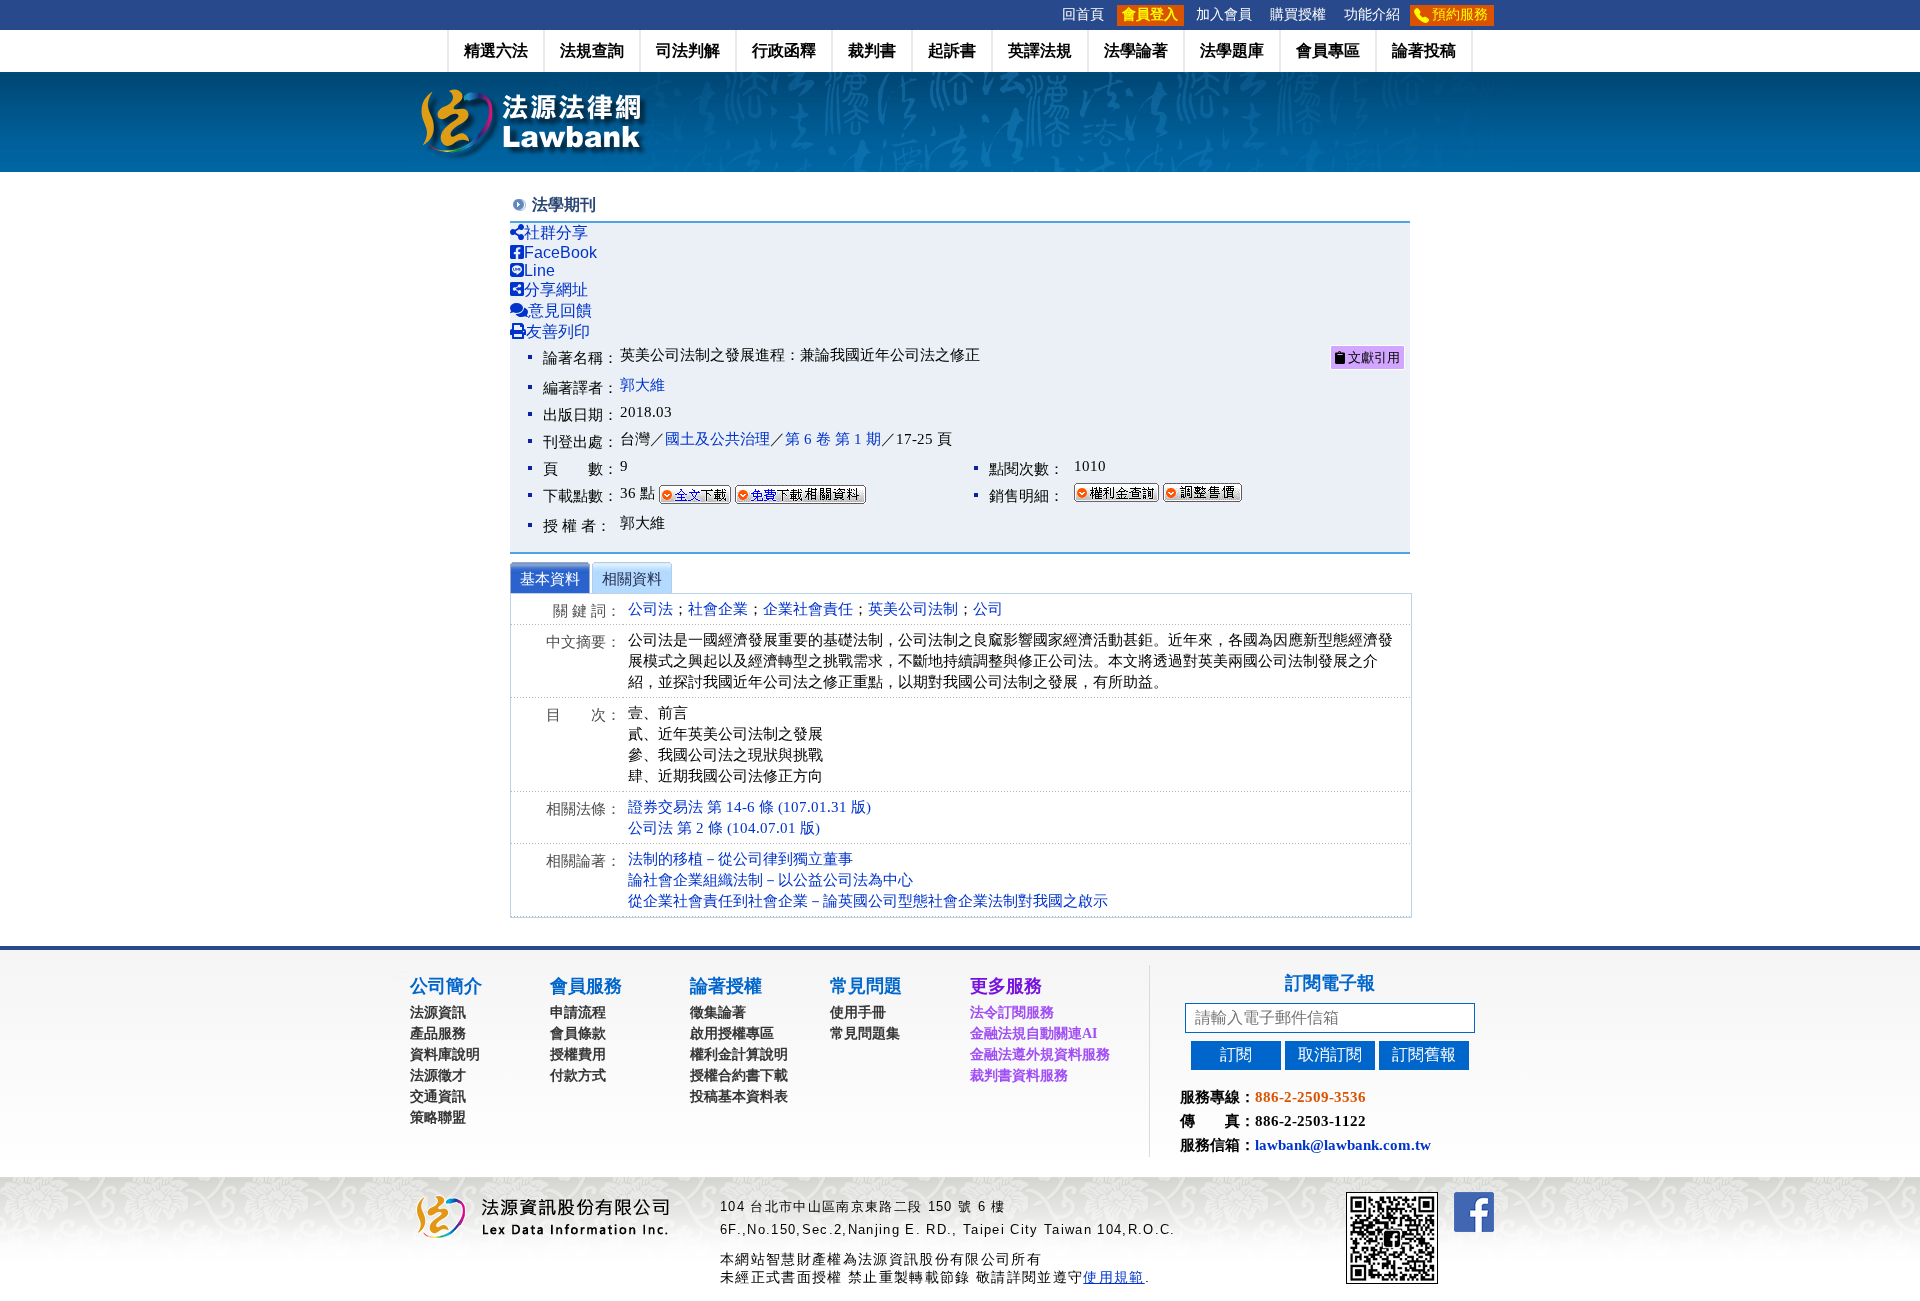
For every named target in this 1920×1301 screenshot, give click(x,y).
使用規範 (1113, 1277)
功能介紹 (1372, 14)
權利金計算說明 (739, 1054)
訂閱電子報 (1330, 983)
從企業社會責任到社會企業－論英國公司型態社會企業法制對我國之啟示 (868, 901)
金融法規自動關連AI (1033, 1033)
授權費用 (578, 1054)
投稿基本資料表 (739, 1096)
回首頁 (1083, 14)
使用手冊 (858, 1012)
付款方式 (578, 1075)
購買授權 (1298, 14)
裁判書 (872, 50)
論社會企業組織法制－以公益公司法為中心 (770, 880)
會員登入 (1150, 14)
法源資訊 (438, 1012)
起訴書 (952, 50)
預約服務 (1460, 14)
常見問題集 (865, 1033)
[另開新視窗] (1428, 1200)
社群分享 (556, 232)
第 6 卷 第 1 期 (833, 439)
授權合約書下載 (739, 1075)
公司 (988, 609)
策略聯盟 (438, 1117)
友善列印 (558, 331)
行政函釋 (784, 50)
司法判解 (688, 50)
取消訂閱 (1330, 1054)
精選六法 (496, 50)
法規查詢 (592, 50)
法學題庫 (1232, 50)
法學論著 (1136, 50)
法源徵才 (438, 1075)
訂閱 (1236, 1054)
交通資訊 (438, 1096)
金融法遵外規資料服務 (1040, 1054)
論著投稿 (1424, 50)
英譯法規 (1040, 50)
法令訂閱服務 (1012, 1012)
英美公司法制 (913, 609)
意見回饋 (560, 310)
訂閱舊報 (1424, 1054)
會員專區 (1328, 50)
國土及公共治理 (717, 439)
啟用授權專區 (732, 1033)
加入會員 (1224, 14)
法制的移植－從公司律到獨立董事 (740, 859)
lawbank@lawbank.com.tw (1343, 1145)
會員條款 (578, 1033)
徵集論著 (718, 1012)
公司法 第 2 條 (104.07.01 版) (724, 828)
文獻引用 (1372, 357)
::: (1047, 14)
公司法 (650, 609)
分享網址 (556, 289)
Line (539, 270)
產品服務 (438, 1033)
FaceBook (560, 252)
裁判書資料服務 (1019, 1075)
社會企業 (718, 609)
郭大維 (642, 385)
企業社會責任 (808, 609)
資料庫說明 (445, 1054)
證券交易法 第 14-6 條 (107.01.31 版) (749, 807)
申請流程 (578, 1012)
